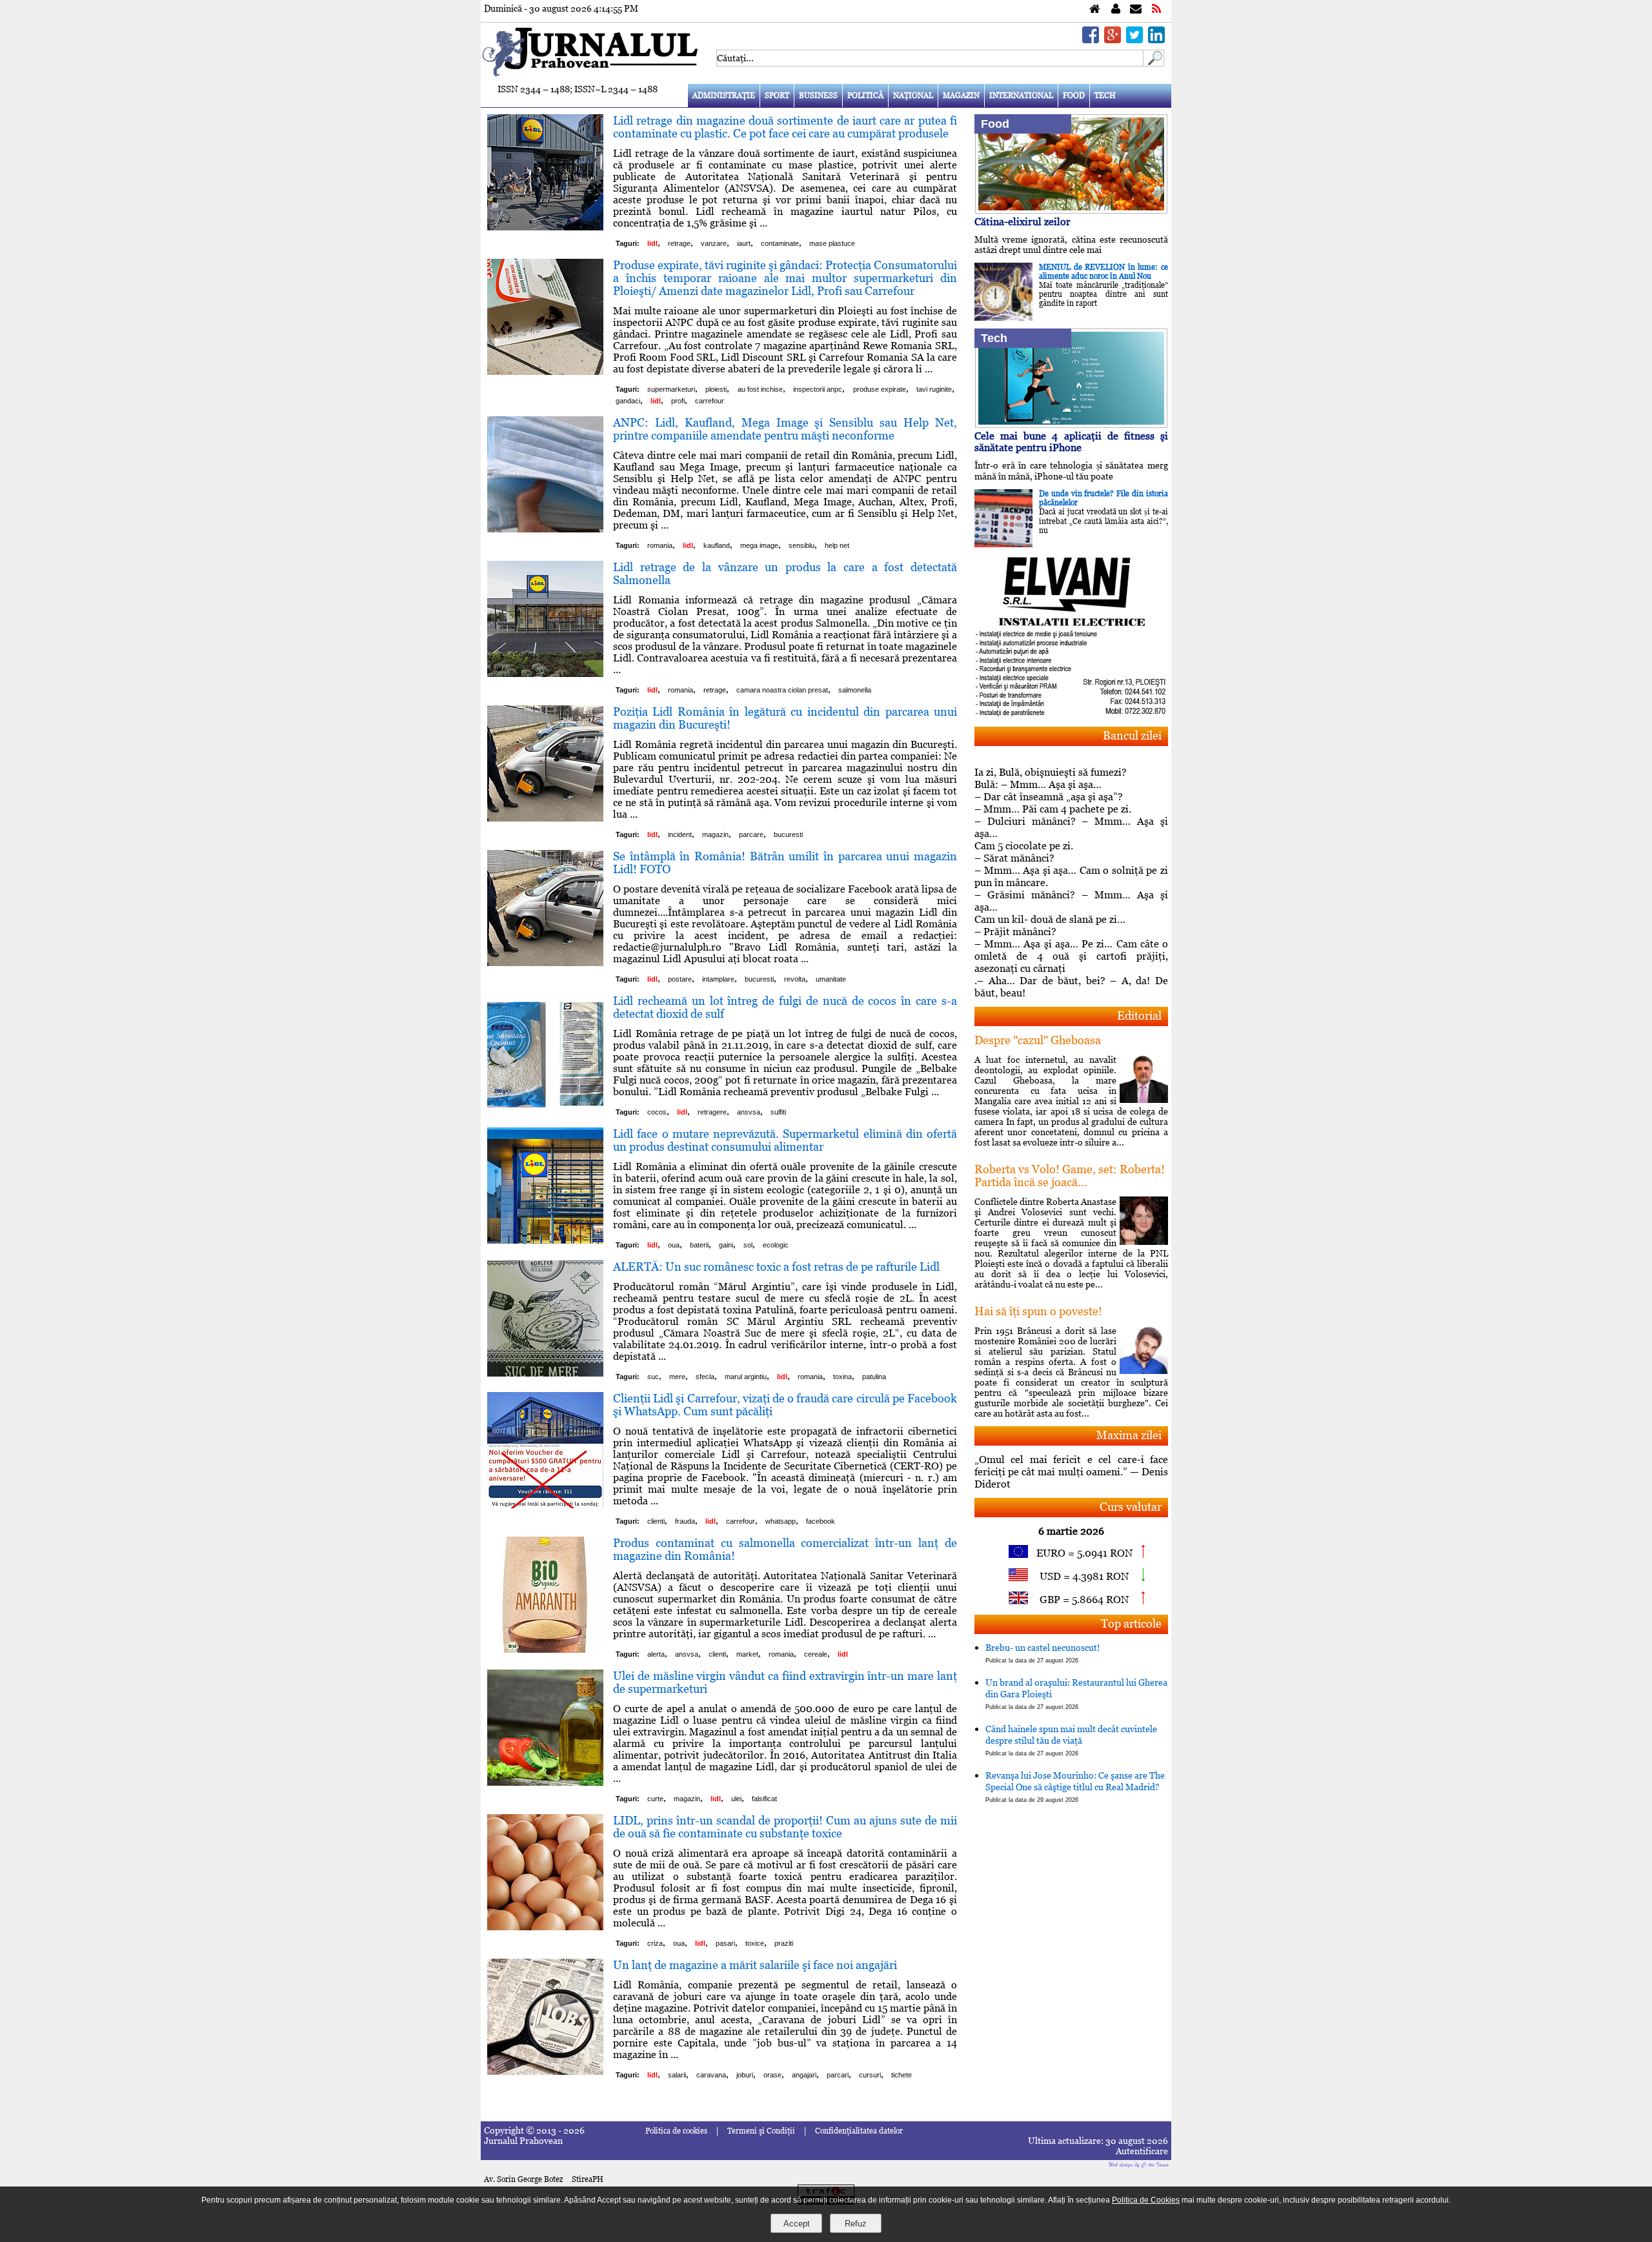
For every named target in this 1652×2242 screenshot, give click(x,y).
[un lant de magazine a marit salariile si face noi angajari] (545, 2071)
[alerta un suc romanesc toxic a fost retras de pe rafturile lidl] (545, 1373)
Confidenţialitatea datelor (859, 2131)
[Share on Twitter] (1134, 40)
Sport (777, 96)
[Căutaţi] (1154, 63)
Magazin (961, 96)
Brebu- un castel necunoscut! (1043, 1653)
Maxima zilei (1129, 1435)
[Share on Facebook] (1091, 40)
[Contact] (1136, 9)
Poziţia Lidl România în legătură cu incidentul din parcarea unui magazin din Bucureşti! (785, 718)
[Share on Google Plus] (1113, 40)
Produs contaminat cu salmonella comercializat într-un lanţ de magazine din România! (785, 1549)
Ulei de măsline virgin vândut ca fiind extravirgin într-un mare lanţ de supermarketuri (785, 1682)
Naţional (913, 96)
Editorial (1139, 1015)
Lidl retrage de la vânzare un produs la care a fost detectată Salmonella (785, 573)
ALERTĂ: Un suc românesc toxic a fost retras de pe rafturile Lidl (776, 1267)
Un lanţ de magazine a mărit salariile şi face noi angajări (755, 1965)
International (1021, 96)
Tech (1105, 96)
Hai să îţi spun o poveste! (1038, 1311)
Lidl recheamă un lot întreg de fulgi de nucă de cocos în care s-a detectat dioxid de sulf (785, 1007)
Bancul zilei (1132, 735)
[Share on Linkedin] (1156, 40)
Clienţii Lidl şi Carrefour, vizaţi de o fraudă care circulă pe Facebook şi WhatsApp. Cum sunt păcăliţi (785, 1405)
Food (1074, 96)
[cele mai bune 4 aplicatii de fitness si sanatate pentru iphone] (1071, 424)
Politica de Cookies (1146, 2200)
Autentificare (1142, 2151)
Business (818, 96)
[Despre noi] (1116, 9)
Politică (865, 96)
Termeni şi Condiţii (761, 2131)
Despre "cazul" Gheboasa (1038, 1040)
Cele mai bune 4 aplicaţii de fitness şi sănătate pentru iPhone (1071, 442)
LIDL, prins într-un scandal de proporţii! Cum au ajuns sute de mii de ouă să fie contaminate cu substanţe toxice (785, 1827)
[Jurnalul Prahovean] (1095, 9)
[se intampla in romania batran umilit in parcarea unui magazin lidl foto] (545, 963)
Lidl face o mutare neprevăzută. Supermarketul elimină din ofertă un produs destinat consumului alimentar (785, 1140)
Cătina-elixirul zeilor (1022, 222)
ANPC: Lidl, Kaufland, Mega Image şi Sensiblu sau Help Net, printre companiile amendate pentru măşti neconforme (785, 429)
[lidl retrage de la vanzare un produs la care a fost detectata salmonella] (545, 673)
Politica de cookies (676, 2131)
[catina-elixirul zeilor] (1071, 210)
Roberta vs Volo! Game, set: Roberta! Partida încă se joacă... (1070, 1176)
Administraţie (724, 96)
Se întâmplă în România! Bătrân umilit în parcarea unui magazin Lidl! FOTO (785, 863)
